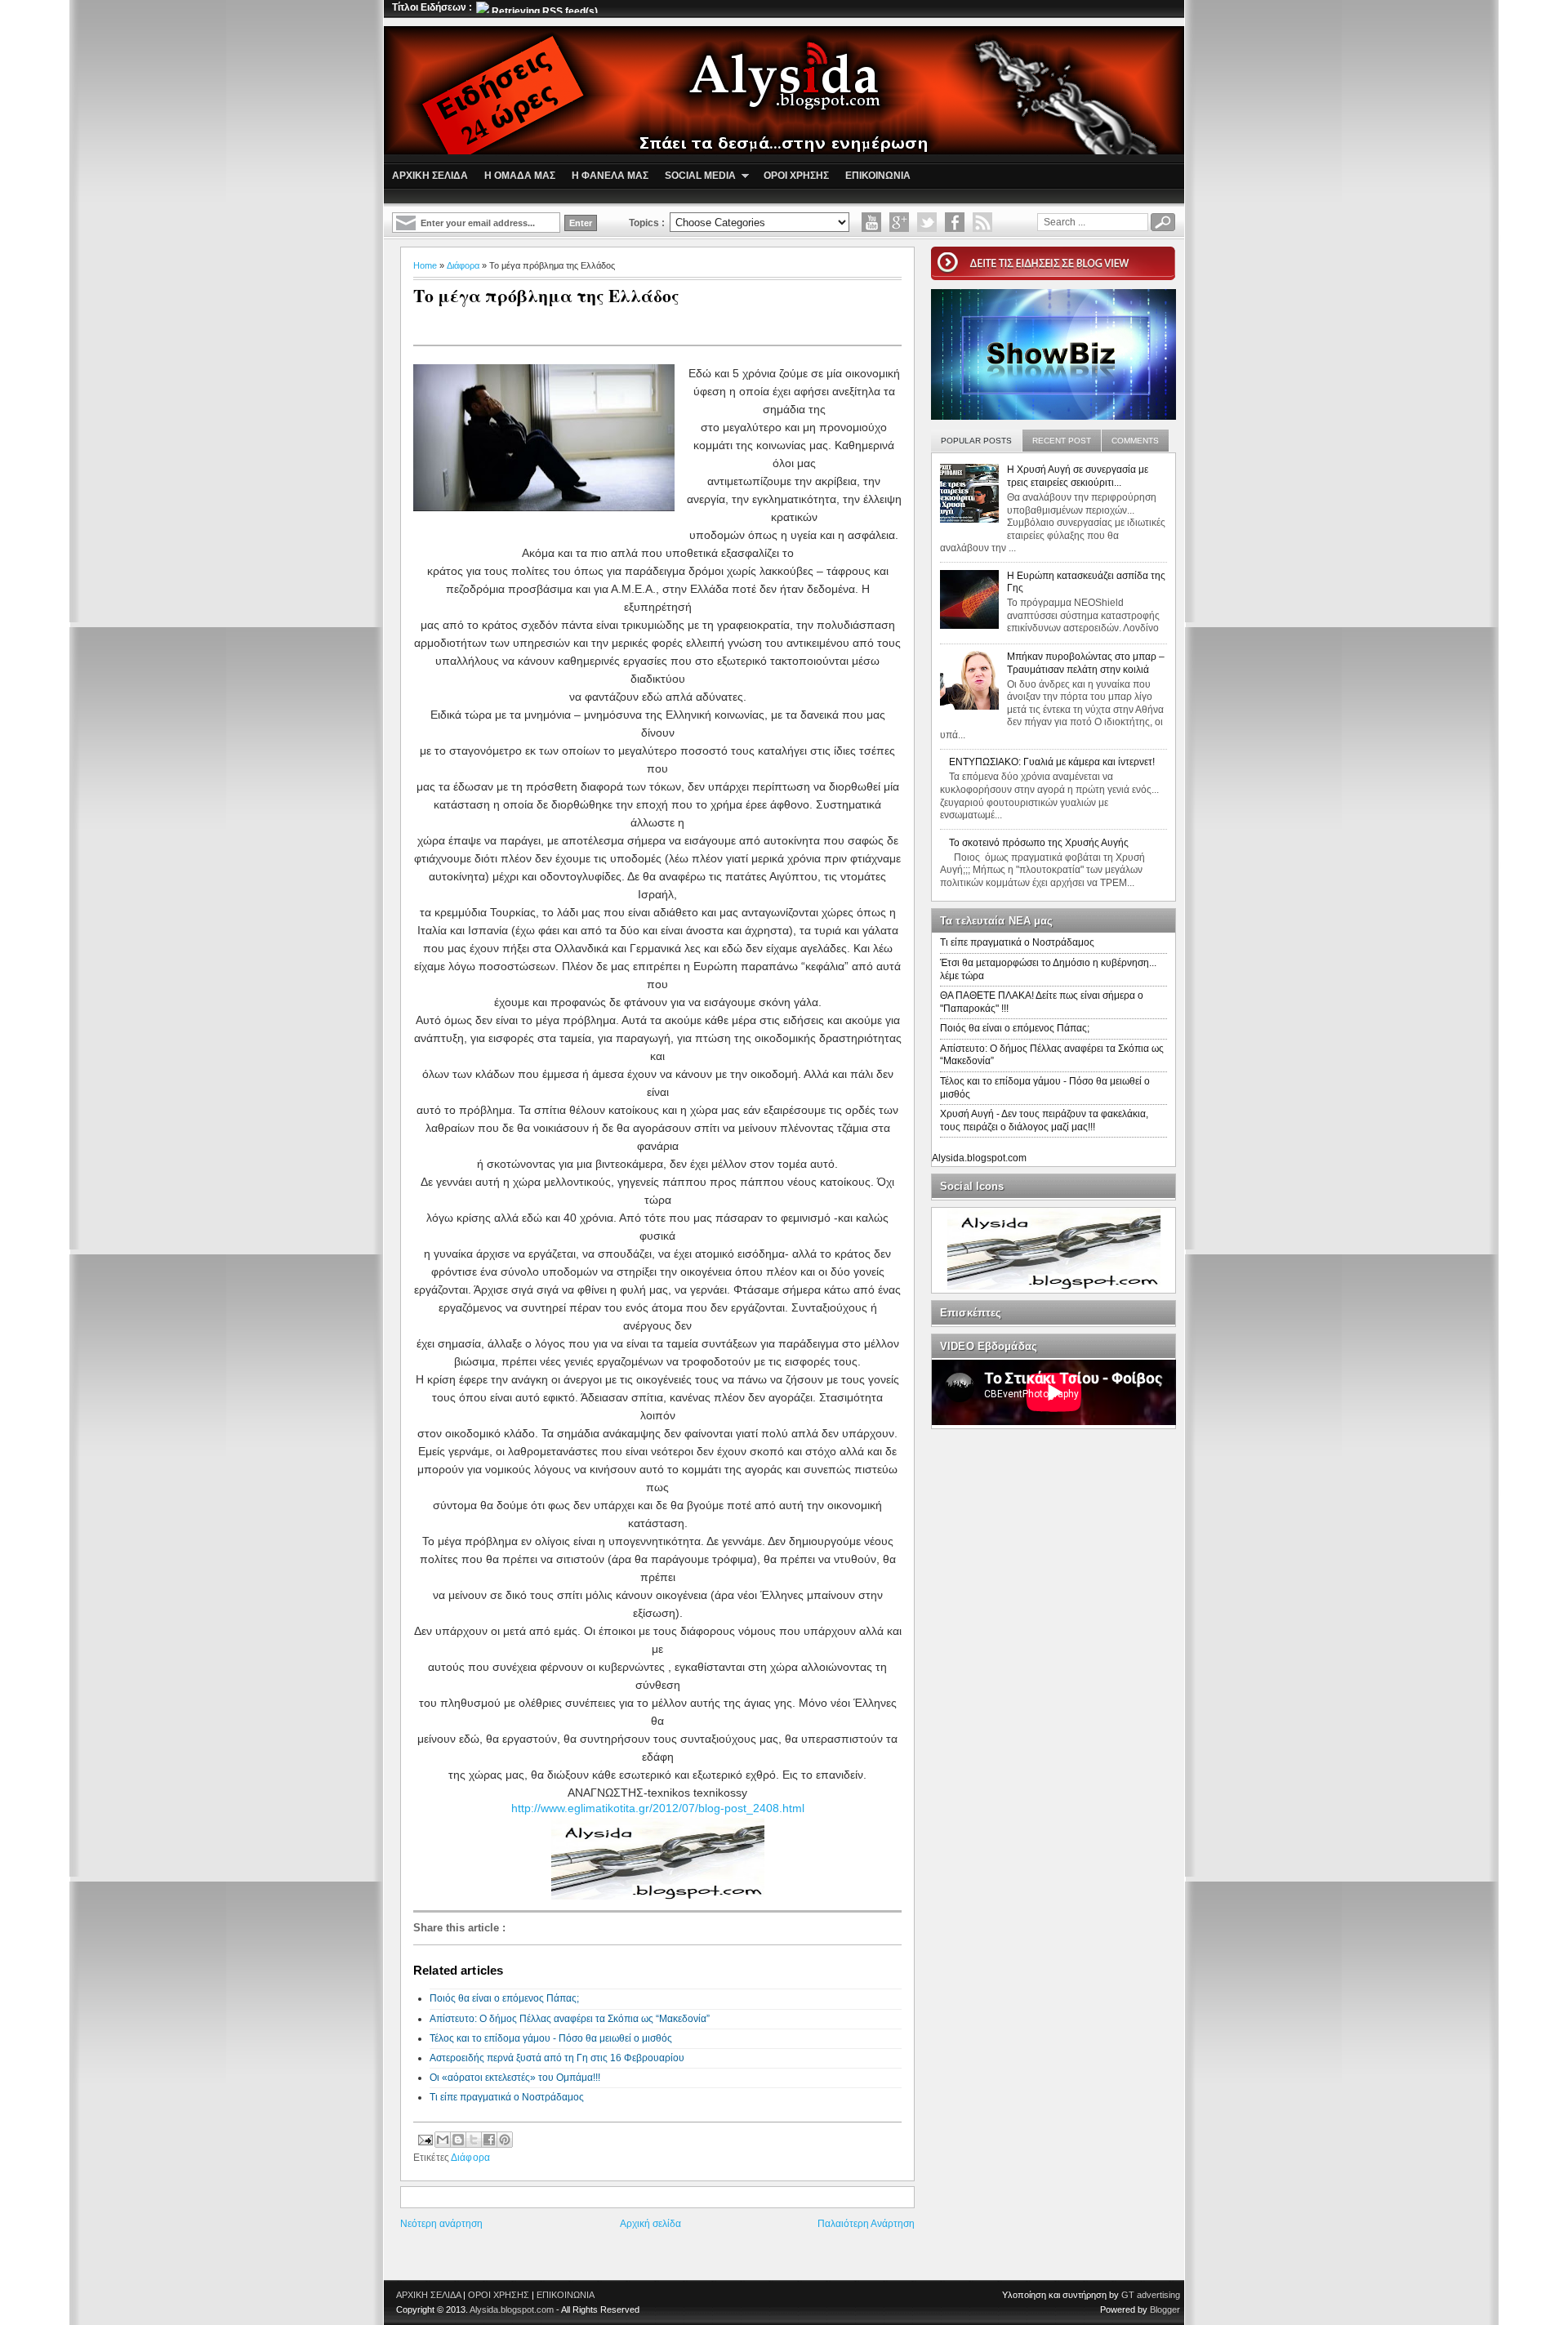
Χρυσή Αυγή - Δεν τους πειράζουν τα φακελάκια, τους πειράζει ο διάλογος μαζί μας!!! (1044, 1120)
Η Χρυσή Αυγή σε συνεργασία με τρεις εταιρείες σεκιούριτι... (1078, 476)
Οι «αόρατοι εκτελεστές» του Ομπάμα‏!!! (515, 2078)
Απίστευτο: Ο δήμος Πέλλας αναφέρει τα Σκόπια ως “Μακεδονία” (570, 2019)
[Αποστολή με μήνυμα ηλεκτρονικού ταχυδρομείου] (443, 2140)
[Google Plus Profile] (899, 222)
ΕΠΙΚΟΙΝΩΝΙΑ (566, 2295)
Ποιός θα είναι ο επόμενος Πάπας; (504, 1998)
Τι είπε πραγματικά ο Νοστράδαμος (507, 2097)
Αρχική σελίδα (650, 2224)
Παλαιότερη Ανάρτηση (866, 2224)
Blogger (1165, 2309)
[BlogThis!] (458, 2140)
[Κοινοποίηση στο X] (474, 2140)
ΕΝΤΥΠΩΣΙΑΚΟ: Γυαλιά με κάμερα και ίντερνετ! (1052, 762)
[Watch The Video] (871, 222)
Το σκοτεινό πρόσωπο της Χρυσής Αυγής (1039, 843)
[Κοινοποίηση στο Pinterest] (505, 2140)
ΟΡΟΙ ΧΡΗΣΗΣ (499, 2295)
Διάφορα (463, 265)
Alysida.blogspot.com (979, 1158)
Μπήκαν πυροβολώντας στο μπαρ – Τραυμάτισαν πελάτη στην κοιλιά (1086, 663)
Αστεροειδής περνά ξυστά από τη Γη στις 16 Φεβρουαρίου (557, 2058)
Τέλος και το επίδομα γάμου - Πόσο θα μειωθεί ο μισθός (551, 2038)
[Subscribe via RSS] (982, 222)
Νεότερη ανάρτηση (441, 2224)
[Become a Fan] (955, 222)
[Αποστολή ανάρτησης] (424, 2138)
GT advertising (1151, 2295)
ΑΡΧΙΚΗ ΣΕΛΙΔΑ (428, 2295)
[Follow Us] (927, 222)
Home (425, 265)
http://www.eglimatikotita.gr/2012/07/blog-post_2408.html (658, 1808)
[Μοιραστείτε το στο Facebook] (489, 2140)
